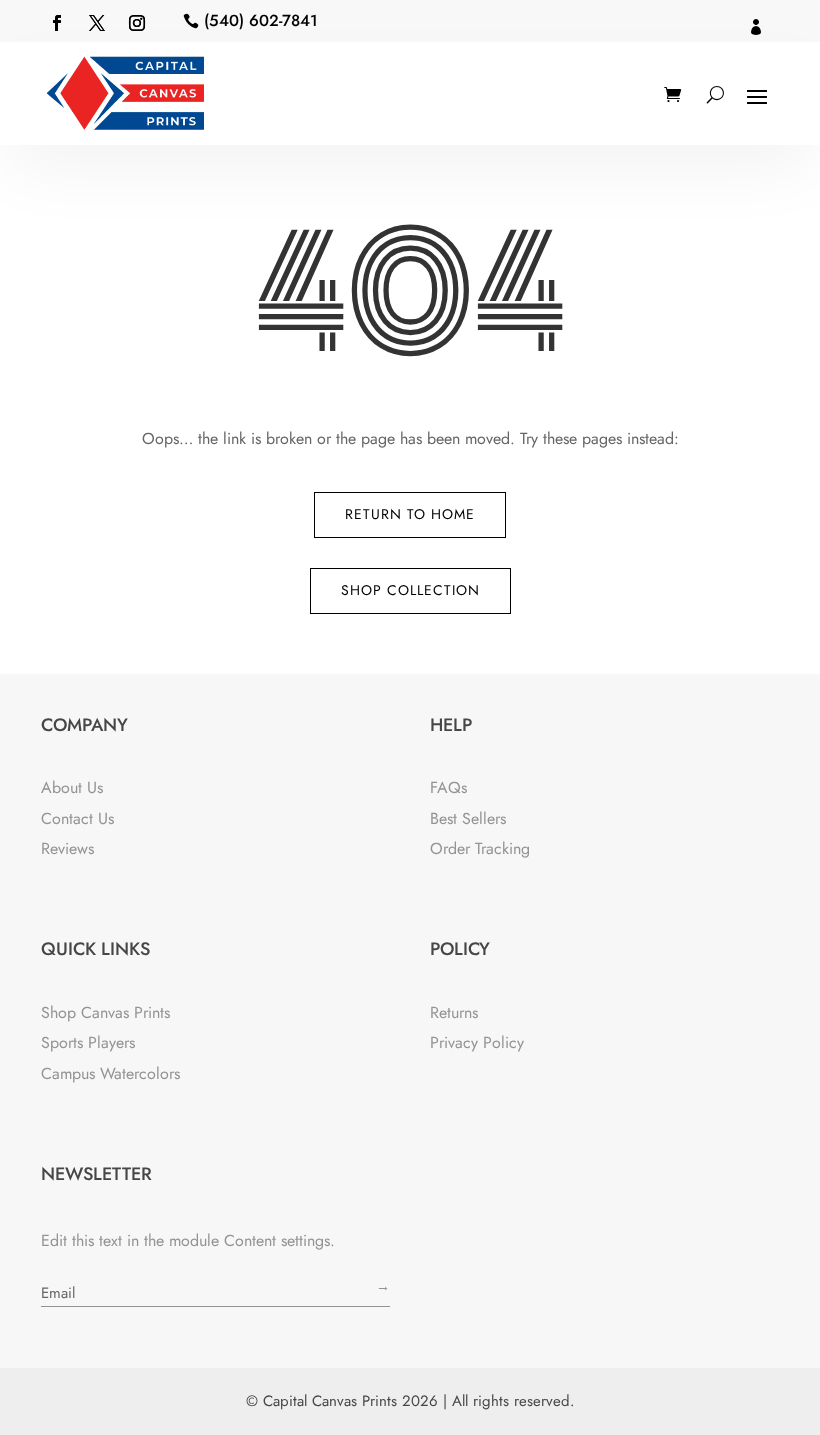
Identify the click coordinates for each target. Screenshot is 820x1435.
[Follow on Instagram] (137, 23)
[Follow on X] (97, 23)
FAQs (448, 787)
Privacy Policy (477, 1042)
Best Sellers (468, 818)
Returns (454, 1012)
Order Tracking (480, 848)
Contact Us (77, 818)
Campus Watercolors (110, 1073)
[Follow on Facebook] (57, 23)
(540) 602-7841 (261, 20)
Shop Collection (410, 590)
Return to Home (410, 514)
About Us (72, 787)
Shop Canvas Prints (105, 1012)
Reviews (67, 848)
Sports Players (88, 1042)
